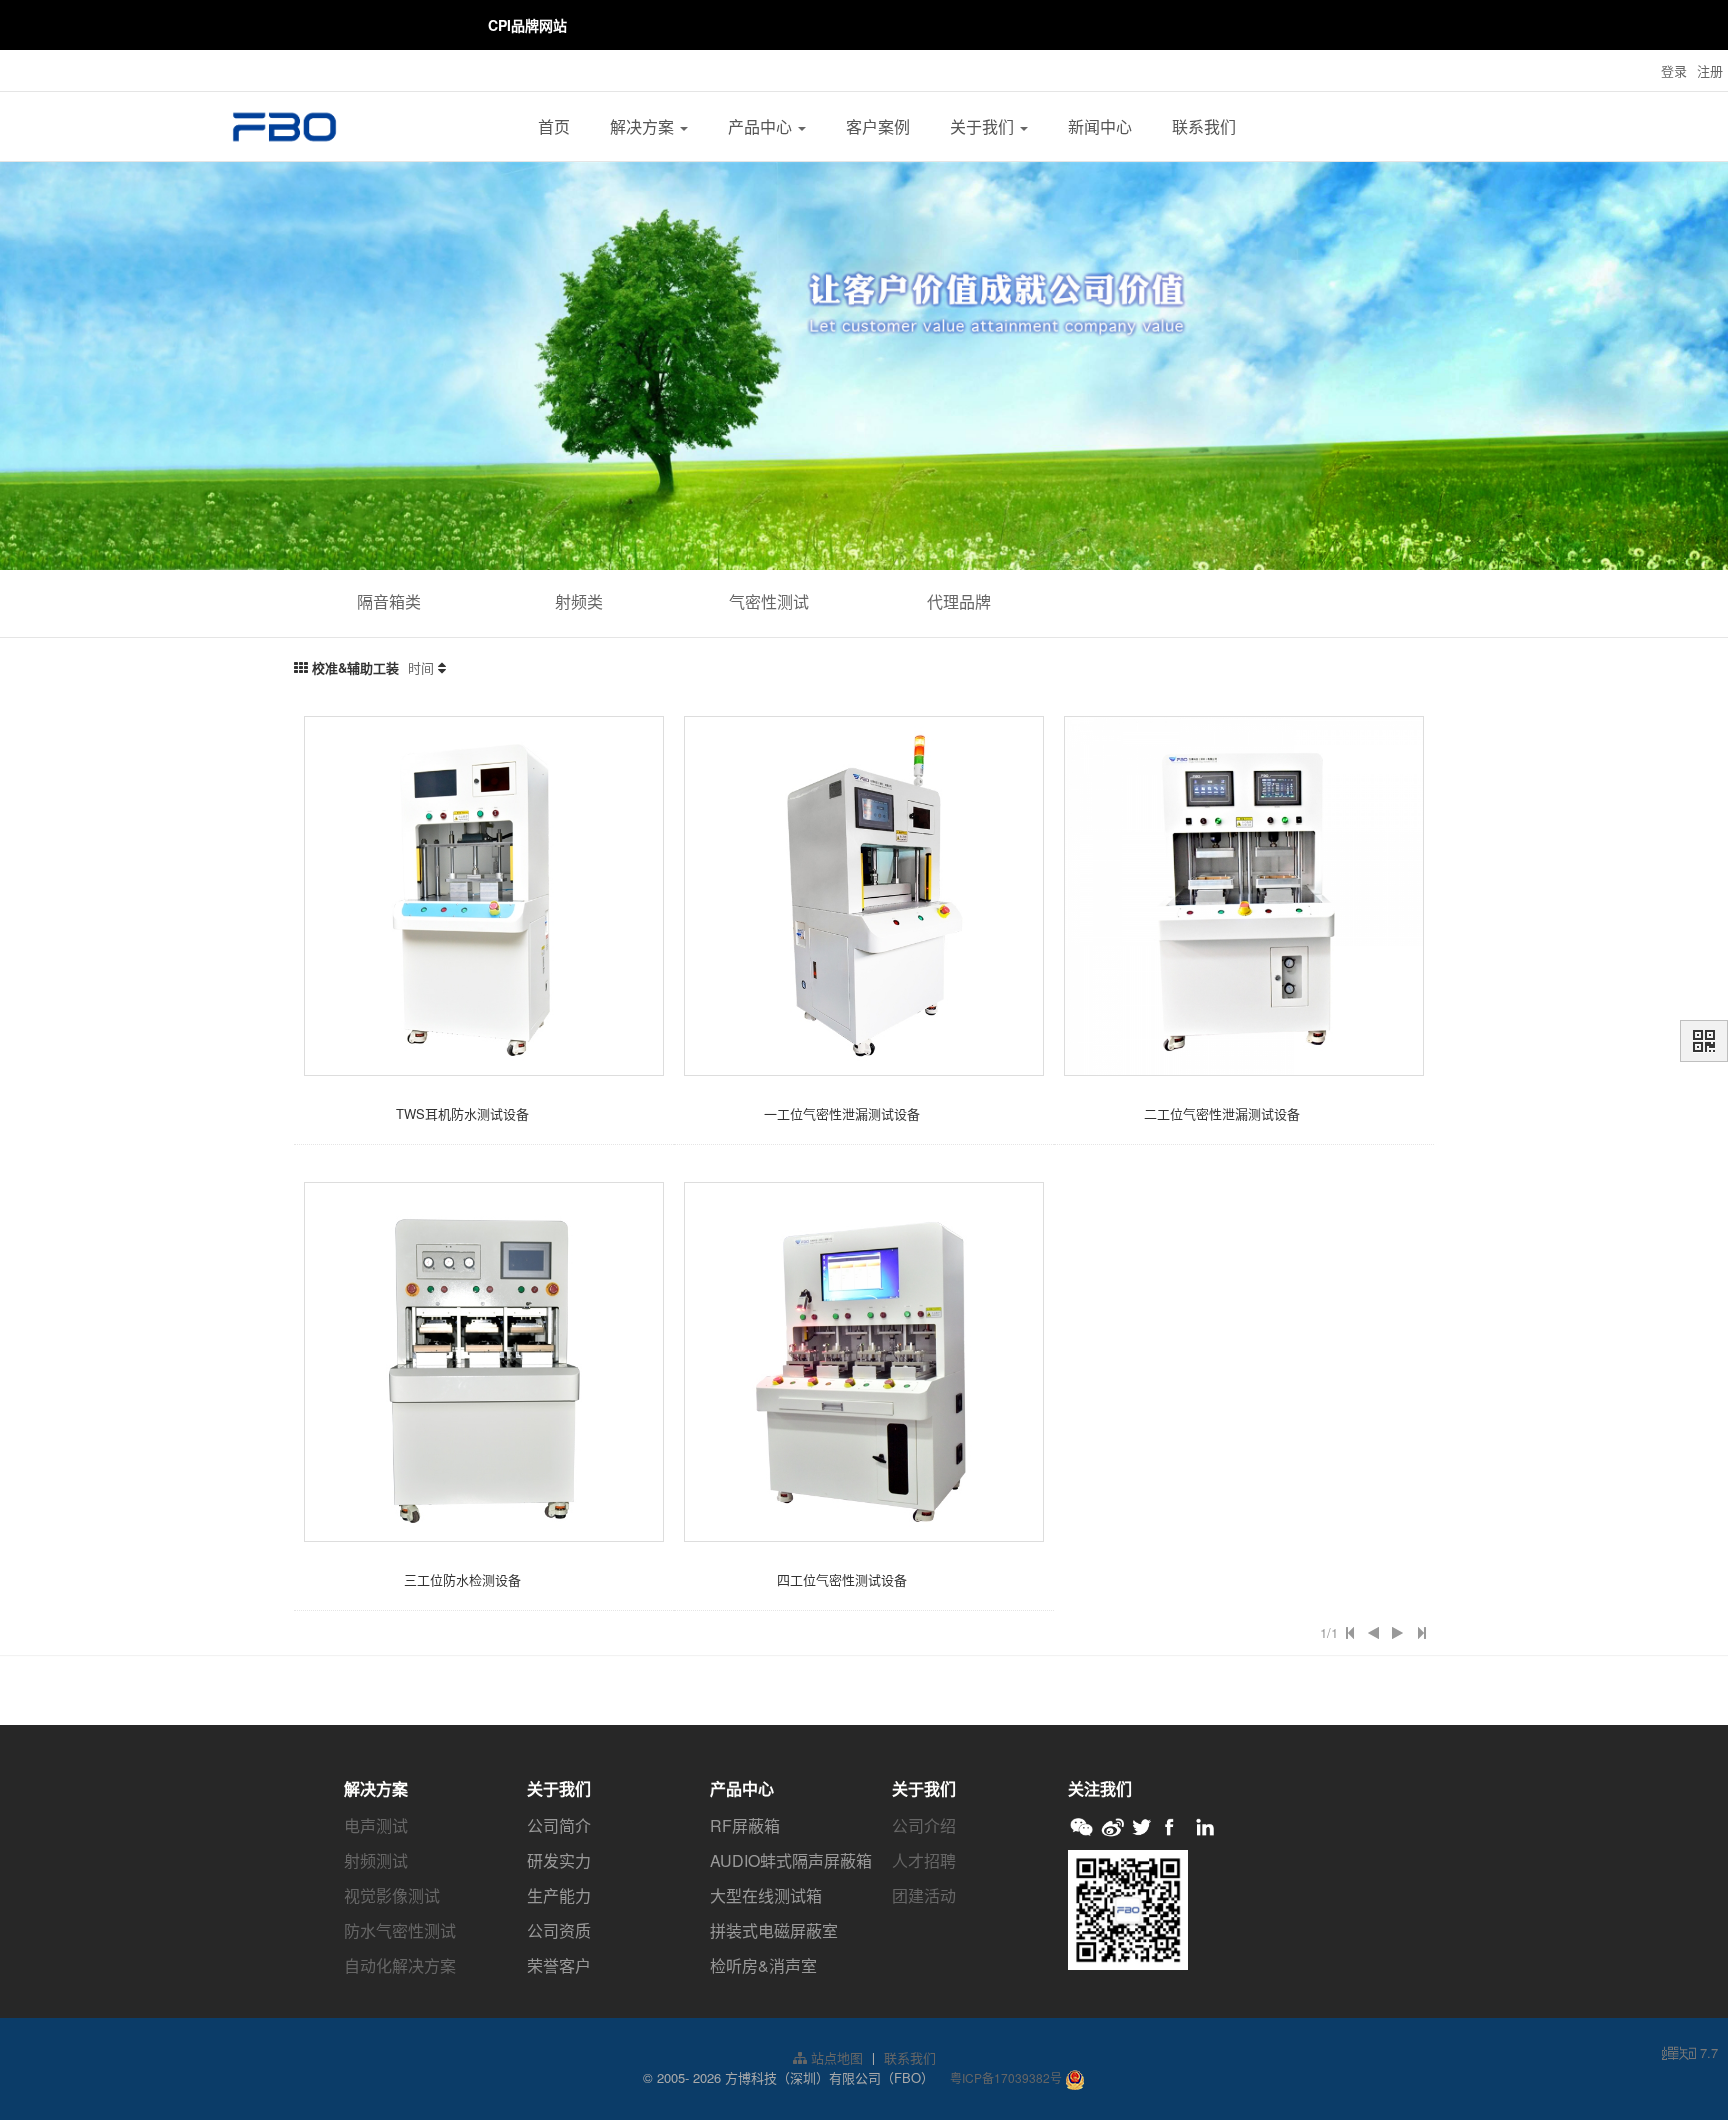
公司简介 (559, 1825)
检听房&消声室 (763, 1965)
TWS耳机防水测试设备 (462, 1113)
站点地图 (835, 2057)
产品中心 (762, 126)
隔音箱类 (389, 601)
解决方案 (644, 126)
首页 (554, 126)
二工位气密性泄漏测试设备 (1222, 1113)
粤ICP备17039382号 (1006, 2077)
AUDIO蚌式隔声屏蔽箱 (791, 1860)
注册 (1710, 70)
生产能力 (559, 1895)
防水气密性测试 (400, 1930)
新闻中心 (1100, 126)
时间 (421, 667)
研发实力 (559, 1860)
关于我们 (984, 126)
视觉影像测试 (392, 1895)
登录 (1674, 70)
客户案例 (878, 126)
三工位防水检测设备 (462, 1579)
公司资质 (559, 1930)
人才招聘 (924, 1860)
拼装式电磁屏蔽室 (774, 1930)
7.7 (1690, 2053)
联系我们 (1204, 126)
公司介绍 (924, 1825)
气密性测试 (769, 601)
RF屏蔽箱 (745, 1825)
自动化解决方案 (400, 1965)
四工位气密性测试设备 (842, 1579)
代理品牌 (959, 601)
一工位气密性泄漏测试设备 (842, 1113)
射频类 (579, 601)
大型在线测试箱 (766, 1895)
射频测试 (376, 1860)
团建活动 (924, 1895)
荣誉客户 (559, 1965)
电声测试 (376, 1825)
